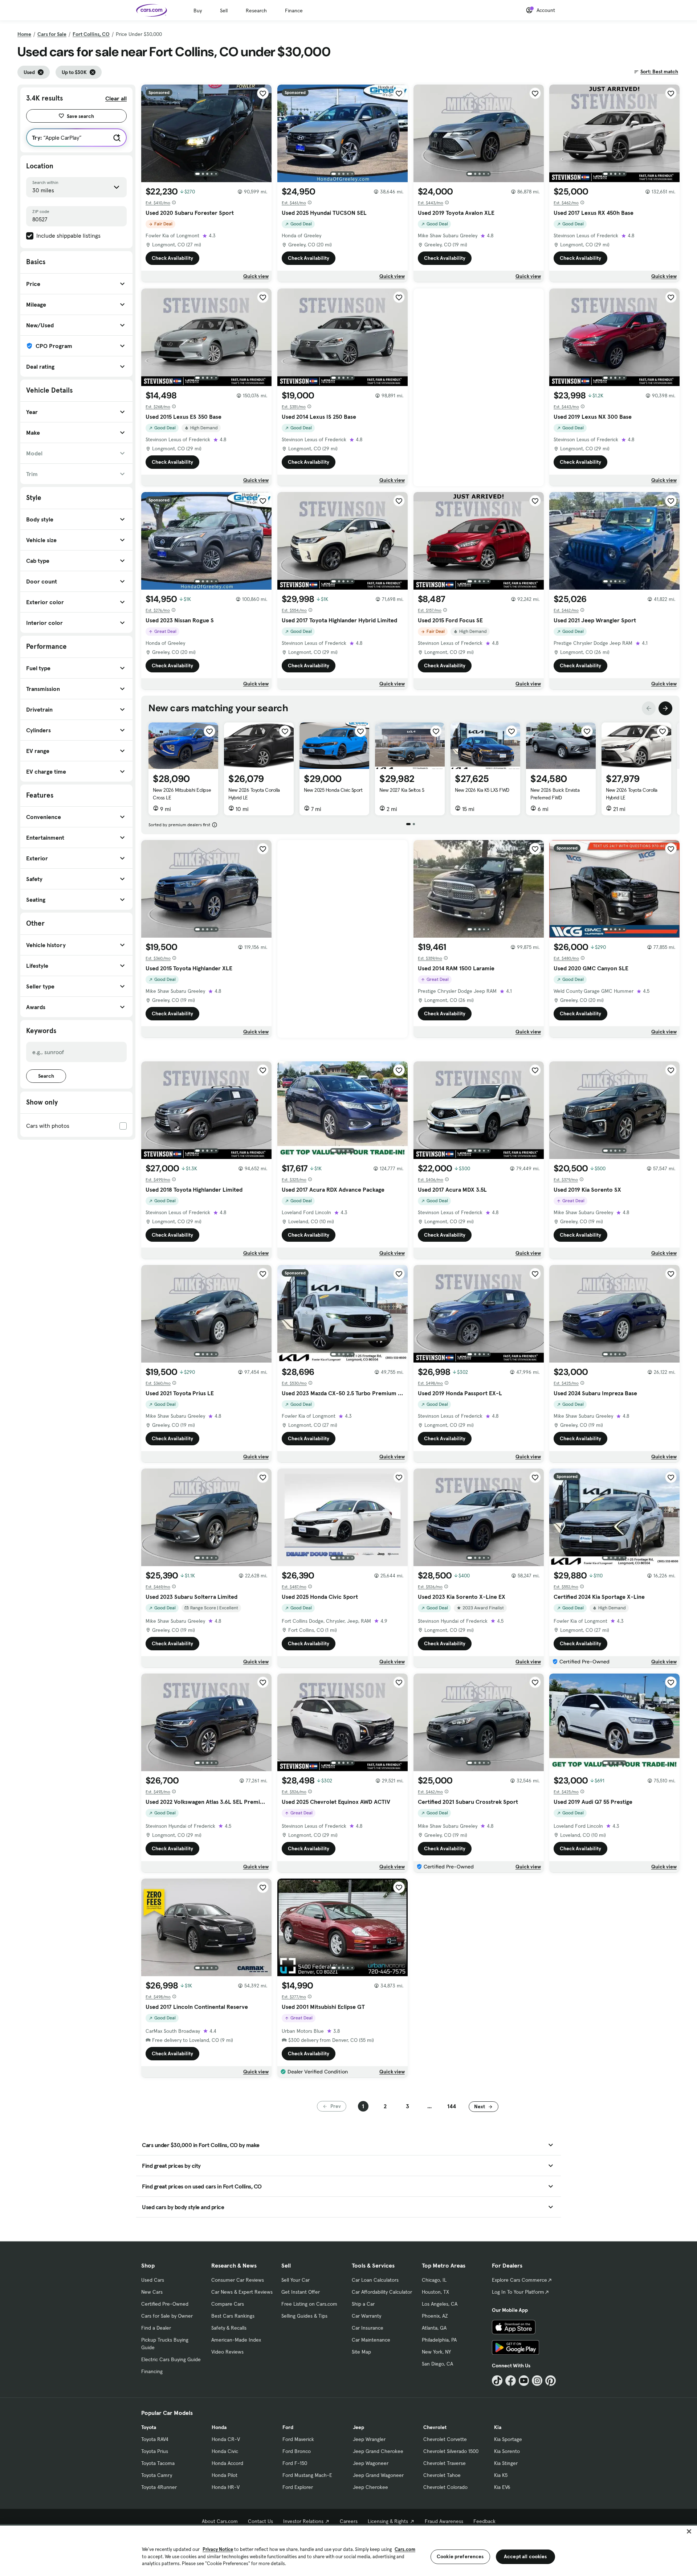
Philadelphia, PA (439, 2340)
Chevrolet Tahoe (442, 2475)
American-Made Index (236, 2340)
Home (24, 34)
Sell (224, 11)
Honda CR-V (226, 2439)
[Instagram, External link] (537, 2381)
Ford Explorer (298, 2487)
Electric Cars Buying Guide (171, 2359)
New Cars (152, 2292)
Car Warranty (366, 2316)
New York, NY (436, 2352)
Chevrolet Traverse (445, 2463)
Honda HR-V (226, 2487)
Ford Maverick (298, 2439)
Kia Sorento (507, 2451)
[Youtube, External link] (524, 2381)
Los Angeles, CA (440, 2304)
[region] (348, 2550)
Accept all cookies (525, 2556)
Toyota (149, 2427)
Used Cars (153, 2280)
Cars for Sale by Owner (167, 2316)
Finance (294, 11)
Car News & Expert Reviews (242, 2292)
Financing (152, 2371)
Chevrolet (435, 2427)
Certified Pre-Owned (165, 2304)
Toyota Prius (155, 2451)
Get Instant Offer (301, 2292)
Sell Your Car (295, 2280)
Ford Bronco (297, 2451)
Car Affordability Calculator (382, 2292)
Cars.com (405, 2549)
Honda (219, 2427)
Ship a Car (363, 2304)
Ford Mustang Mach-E (307, 2475)
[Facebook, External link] (511, 2381)
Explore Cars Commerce (519, 2280)
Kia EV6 (502, 2487)
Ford (288, 2427)
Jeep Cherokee (370, 2487)
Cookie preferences (460, 2556)
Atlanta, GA (434, 2328)
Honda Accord (227, 2463)
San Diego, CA (437, 2364)
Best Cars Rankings (233, 2316)
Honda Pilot (225, 2475)
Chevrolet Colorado (445, 2487)
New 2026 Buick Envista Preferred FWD (555, 794)
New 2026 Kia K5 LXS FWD (482, 790)
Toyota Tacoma (158, 2463)
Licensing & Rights (388, 2521)
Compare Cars (228, 2304)
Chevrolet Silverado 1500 (451, 2451)
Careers (349, 2521)
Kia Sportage (508, 2439)
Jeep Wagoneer (371, 2463)
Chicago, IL (434, 2280)
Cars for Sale (52, 34)
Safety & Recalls (229, 2328)
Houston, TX (435, 2292)
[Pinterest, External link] (551, 2381)
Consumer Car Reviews (238, 2280)
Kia (498, 2427)
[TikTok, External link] (497, 2381)
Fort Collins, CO (91, 34)
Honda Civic (225, 2451)
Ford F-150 (295, 2463)
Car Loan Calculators (375, 2280)
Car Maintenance (371, 2340)
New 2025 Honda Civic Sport (333, 790)
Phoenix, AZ (435, 2316)
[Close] (689, 2531)
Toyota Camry (157, 2475)
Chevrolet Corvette (445, 2439)
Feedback (484, 2521)
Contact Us (260, 2521)
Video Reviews (227, 2352)
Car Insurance (368, 2328)
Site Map (361, 2352)
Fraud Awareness (444, 2521)
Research (256, 11)
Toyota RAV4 (155, 2439)
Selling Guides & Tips (304, 2316)
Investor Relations (303, 2521)
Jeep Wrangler (369, 2439)
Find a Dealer (156, 2328)
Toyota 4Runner (159, 2487)
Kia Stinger (506, 2463)
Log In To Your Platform (518, 2292)
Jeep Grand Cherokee (378, 2451)
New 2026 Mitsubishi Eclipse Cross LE (182, 794)
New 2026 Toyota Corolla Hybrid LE (254, 794)
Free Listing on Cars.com (309, 2304)
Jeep (358, 2427)
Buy (198, 11)
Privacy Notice (218, 2549)
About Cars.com (220, 2521)
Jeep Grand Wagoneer (378, 2475)
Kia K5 (501, 2475)
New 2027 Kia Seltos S (402, 790)
